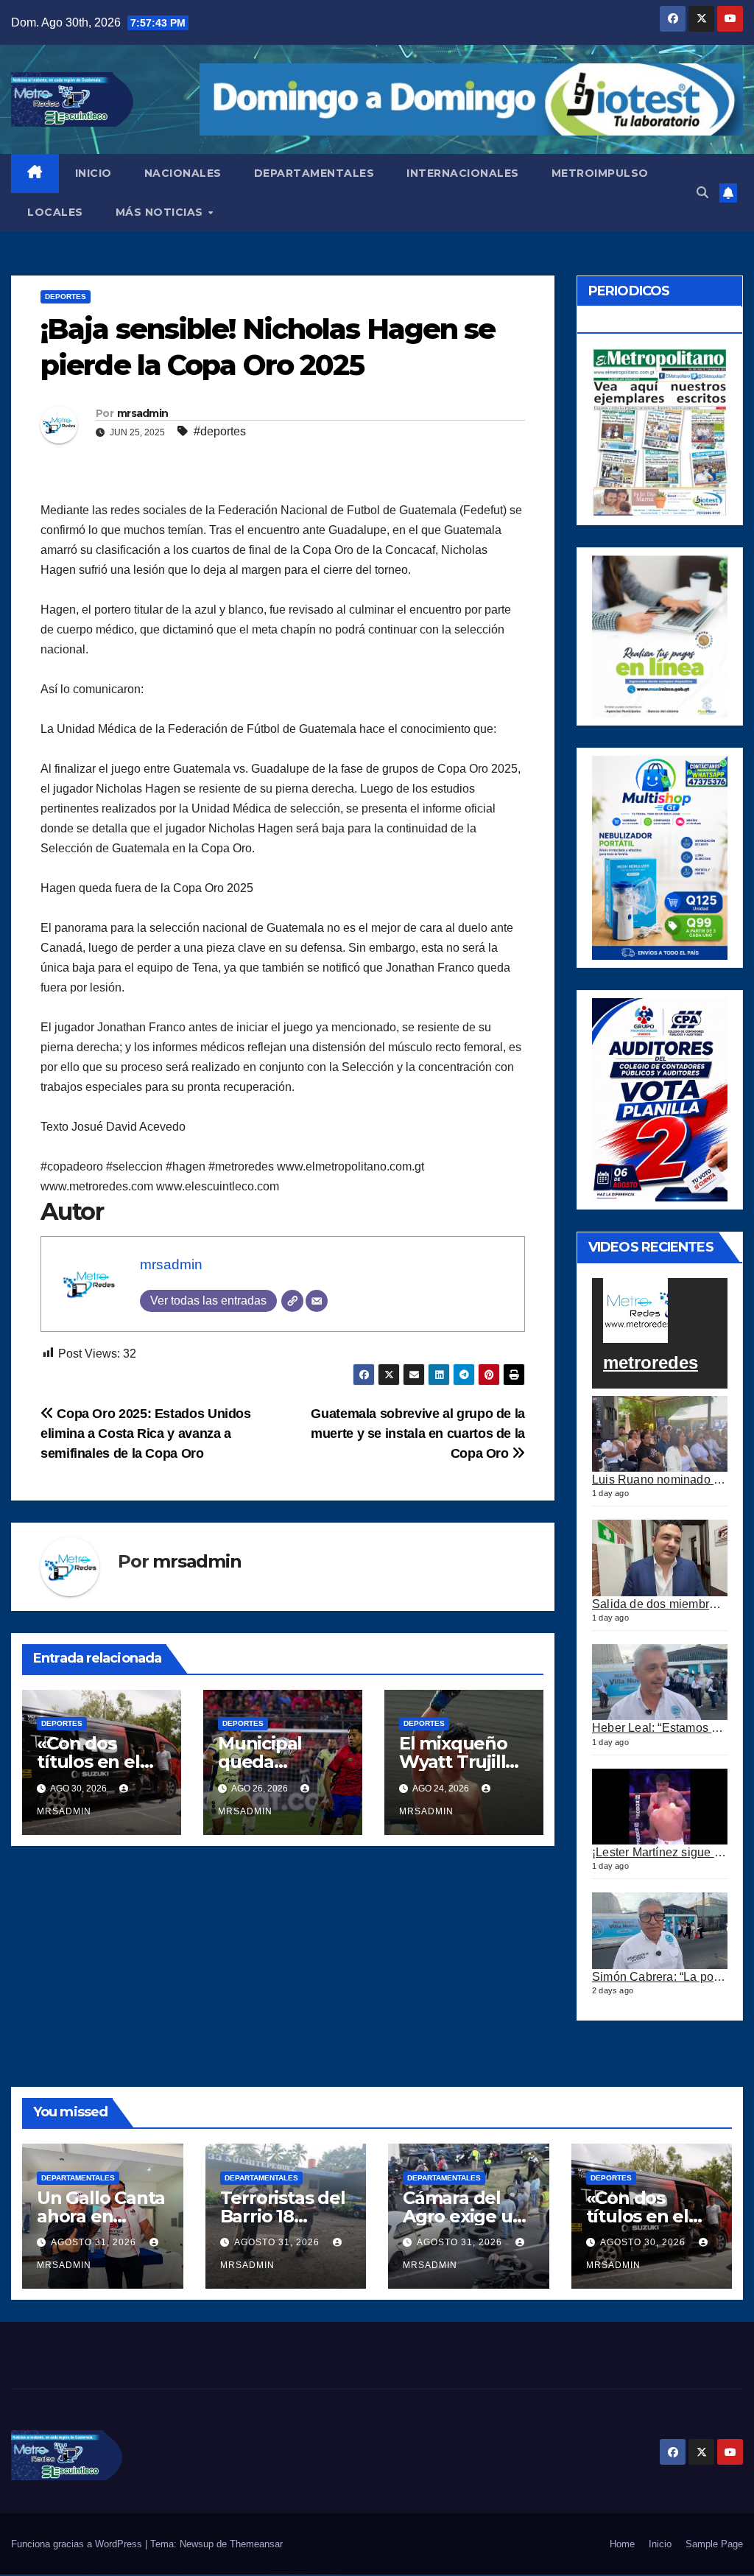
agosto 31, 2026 (95, 2242)
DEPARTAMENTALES (314, 173)
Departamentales (78, 2178)
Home (622, 2544)
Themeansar (256, 2544)
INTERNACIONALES (463, 173)
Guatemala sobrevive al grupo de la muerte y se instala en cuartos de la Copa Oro (418, 1433)
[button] (702, 193)
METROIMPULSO (600, 173)
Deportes (66, 296)
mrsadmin (142, 413)
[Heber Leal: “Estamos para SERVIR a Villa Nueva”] (660, 1682)
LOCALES (55, 212)
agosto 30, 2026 (644, 2242)
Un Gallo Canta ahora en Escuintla (101, 2216)
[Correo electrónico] (317, 1301)
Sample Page (714, 2544)
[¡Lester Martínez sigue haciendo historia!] (660, 1807)
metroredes (651, 1362)
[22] (660, 857)
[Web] (292, 1301)
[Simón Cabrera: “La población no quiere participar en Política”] (660, 1931)
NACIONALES (183, 173)
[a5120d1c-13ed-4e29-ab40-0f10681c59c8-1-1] (660, 635)
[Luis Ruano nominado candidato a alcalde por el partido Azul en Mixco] (660, 1434)
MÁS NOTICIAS (161, 212)
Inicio (660, 2544)
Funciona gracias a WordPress (78, 2544)
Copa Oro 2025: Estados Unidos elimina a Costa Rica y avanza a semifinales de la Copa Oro (146, 1433)
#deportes (220, 431)
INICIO (94, 173)
